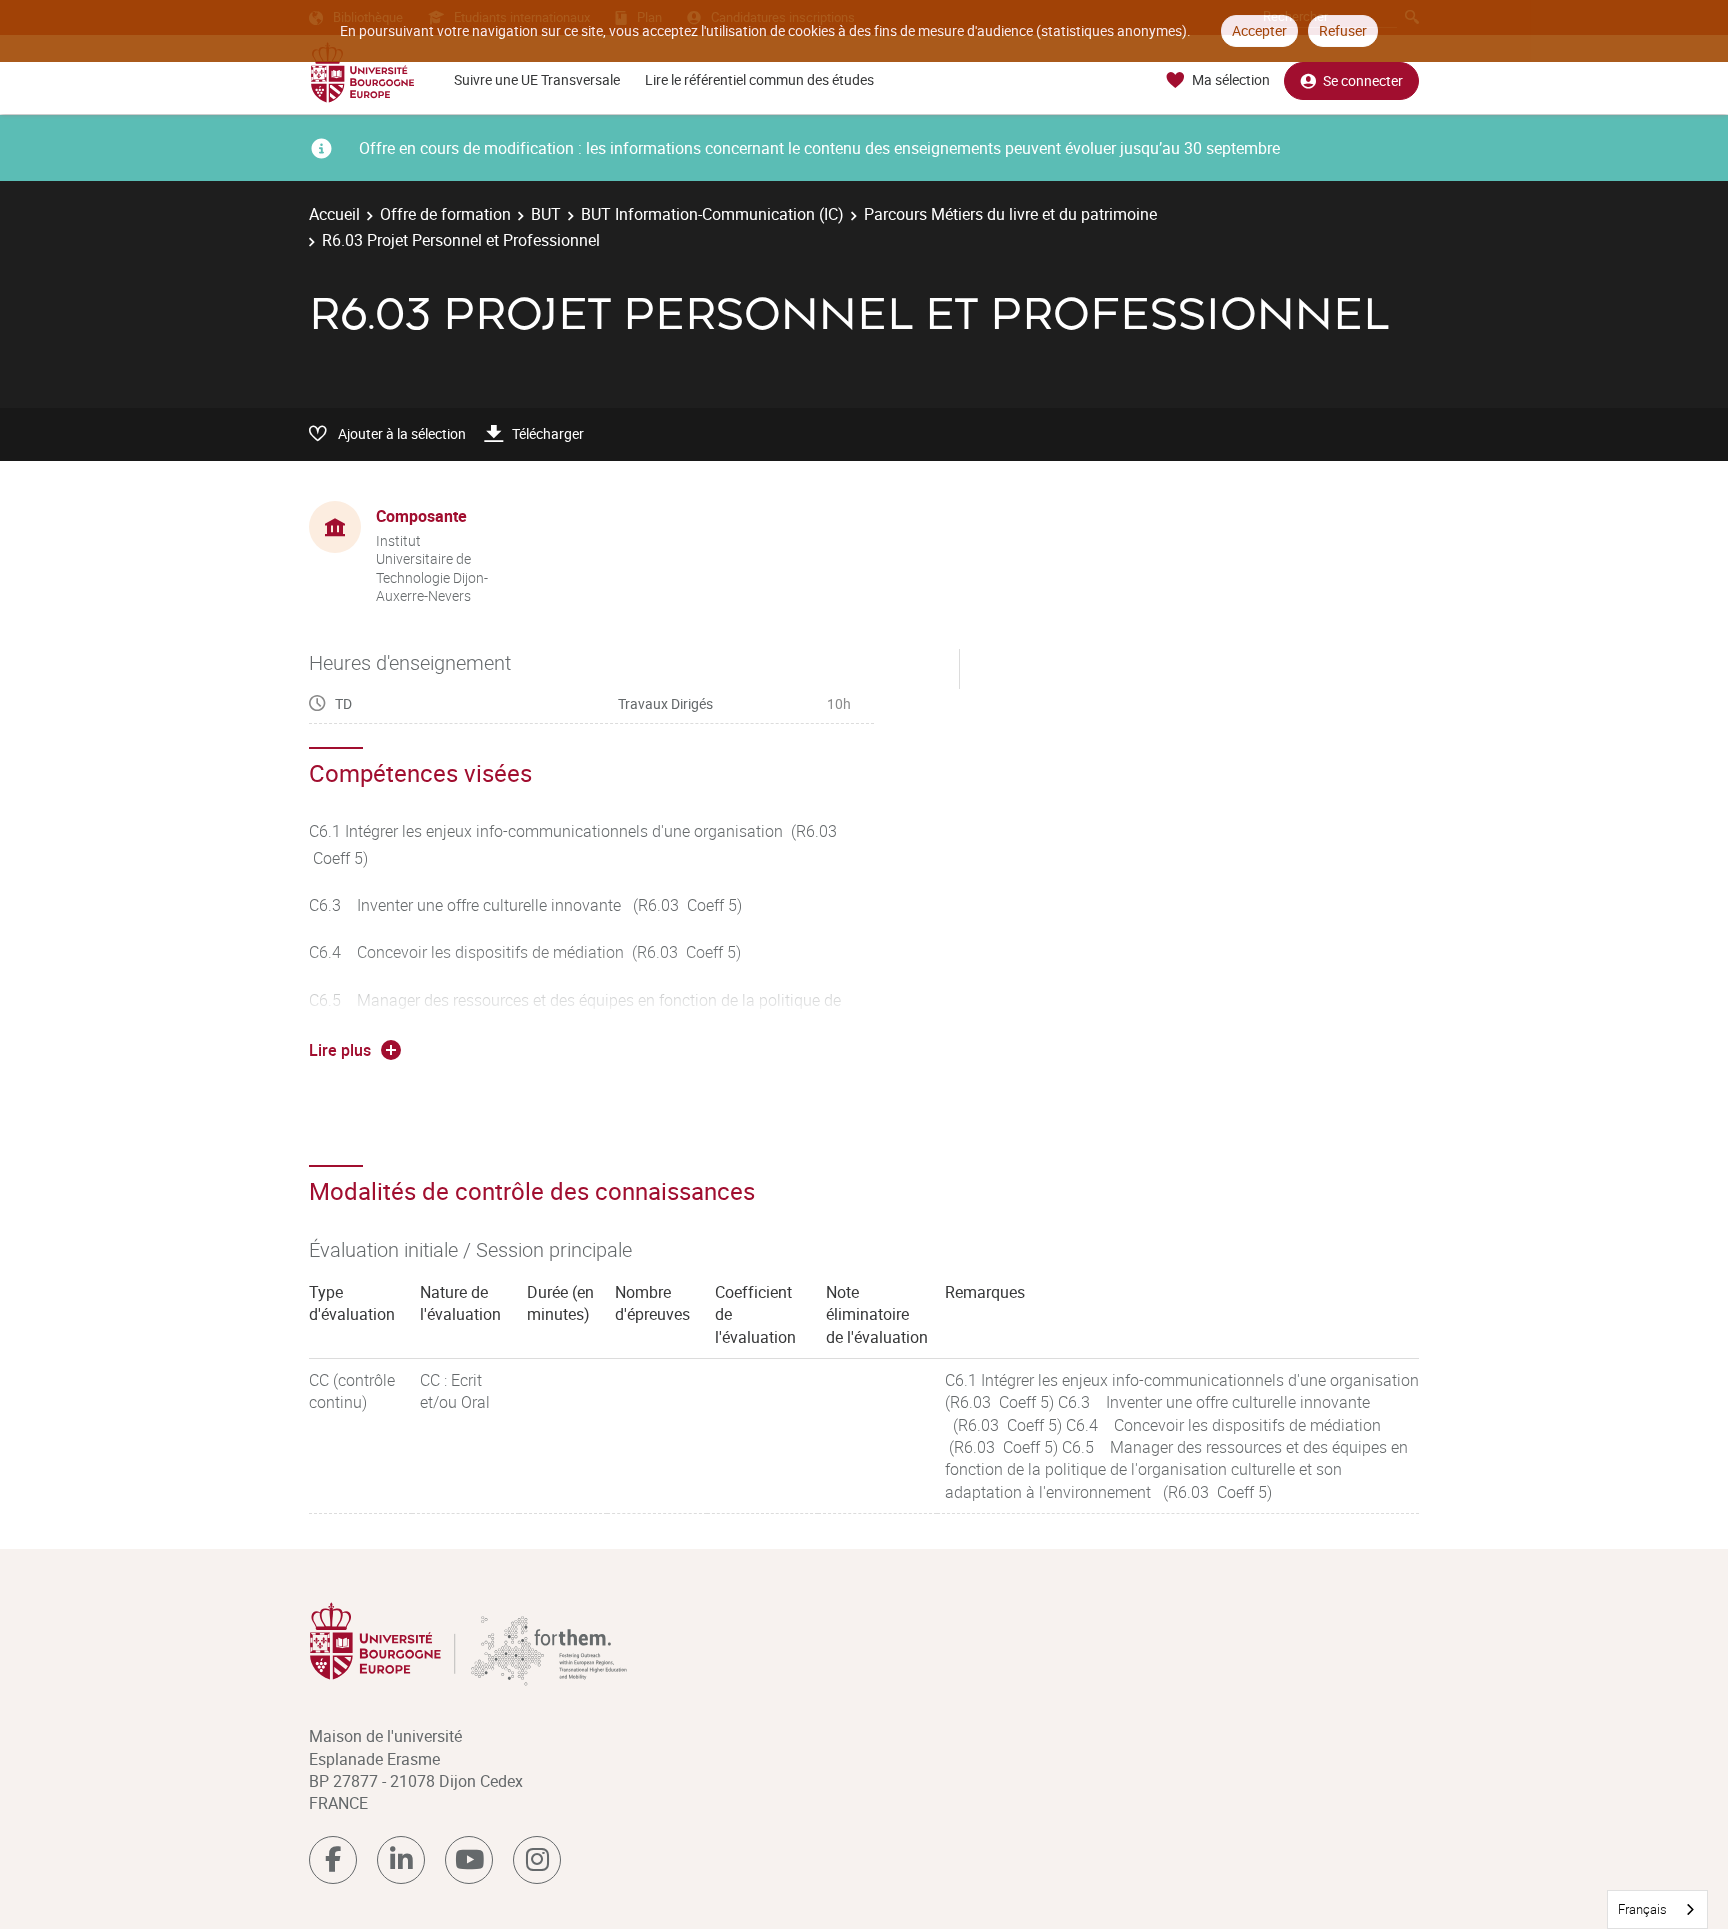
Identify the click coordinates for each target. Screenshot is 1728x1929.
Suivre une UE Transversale (537, 79)
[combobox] (1657, 1909)
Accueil (334, 214)
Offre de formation (445, 214)
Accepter (1259, 30)
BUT (546, 214)
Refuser (1343, 30)
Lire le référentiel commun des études (759, 79)
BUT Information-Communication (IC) (712, 214)
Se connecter (1363, 80)
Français (1642, 1909)
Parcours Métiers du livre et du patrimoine (1010, 214)
